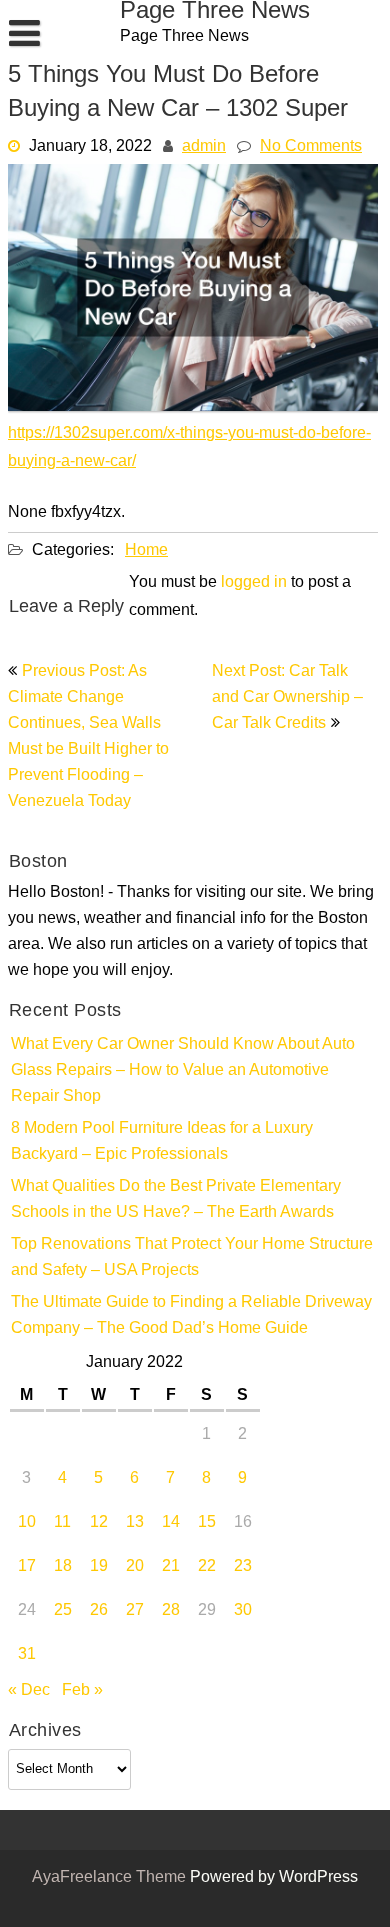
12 (99, 1523)
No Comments (311, 147)
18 (63, 1567)
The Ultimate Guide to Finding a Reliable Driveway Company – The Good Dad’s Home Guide (191, 1316)
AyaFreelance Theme (111, 1878)
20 (135, 1567)
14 (171, 1523)
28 (171, 1611)
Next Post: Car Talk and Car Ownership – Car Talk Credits (287, 698)
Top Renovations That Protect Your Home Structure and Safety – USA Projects (192, 1258)
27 (135, 1611)
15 (207, 1523)
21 (171, 1567)
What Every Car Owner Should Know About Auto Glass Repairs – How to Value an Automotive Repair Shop (183, 1071)
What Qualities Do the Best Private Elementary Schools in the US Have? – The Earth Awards (176, 1200)
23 (243, 1567)
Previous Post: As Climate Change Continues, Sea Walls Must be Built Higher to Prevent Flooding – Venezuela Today (88, 737)
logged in (254, 583)
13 (135, 1523)
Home (146, 551)
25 (63, 1611)
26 (99, 1611)
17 (27, 1567)
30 (243, 1611)
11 (62, 1523)
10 (27, 1523)
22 (207, 1567)
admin (204, 147)
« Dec (29, 1691)
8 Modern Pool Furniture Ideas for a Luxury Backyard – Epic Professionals (162, 1142)
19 (99, 1567)
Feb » (82, 1691)
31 (27, 1655)
